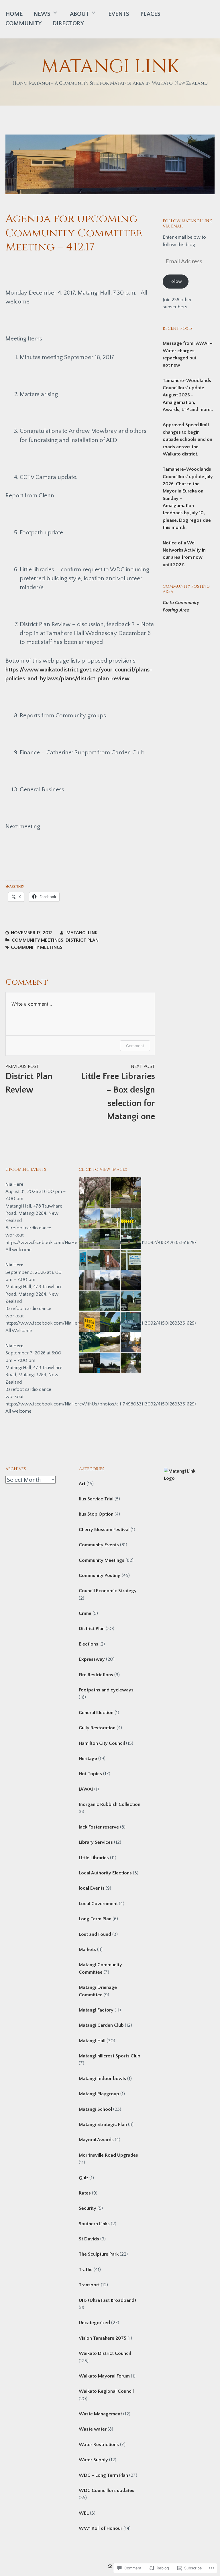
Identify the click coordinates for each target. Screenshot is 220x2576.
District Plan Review (29, 1079)
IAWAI (86, 1789)
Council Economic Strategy (108, 1591)
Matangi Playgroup (99, 2094)
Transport (89, 2285)
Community (23, 23)
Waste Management (100, 2414)
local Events (92, 1888)
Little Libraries (94, 1858)
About (79, 14)
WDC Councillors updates (107, 2491)
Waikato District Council (105, 2353)
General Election (96, 1713)
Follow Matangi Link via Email (187, 224)
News (42, 14)
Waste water (93, 2429)
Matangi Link (110, 67)
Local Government (98, 1904)
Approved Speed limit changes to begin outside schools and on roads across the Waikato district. (187, 439)
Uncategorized (94, 2323)
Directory (68, 23)
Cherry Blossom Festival (104, 1530)
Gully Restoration (97, 1728)
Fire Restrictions (96, 1675)
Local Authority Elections (105, 1873)
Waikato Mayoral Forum (104, 2376)
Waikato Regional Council (106, 2391)
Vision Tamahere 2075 (103, 2338)
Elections (89, 1644)
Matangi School (95, 2109)
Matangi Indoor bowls (102, 2079)
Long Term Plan (95, 1919)
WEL (84, 2513)
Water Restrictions (99, 2445)
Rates (85, 2193)
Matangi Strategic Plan (103, 2125)
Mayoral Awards (96, 2140)
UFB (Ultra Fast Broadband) (107, 2300)
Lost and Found (95, 1934)
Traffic (86, 2270)
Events (119, 14)
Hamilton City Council (102, 1743)
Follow (176, 282)
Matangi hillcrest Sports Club (110, 2056)
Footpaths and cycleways (106, 1690)
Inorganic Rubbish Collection (110, 1804)
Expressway (92, 1659)
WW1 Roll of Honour (101, 2528)
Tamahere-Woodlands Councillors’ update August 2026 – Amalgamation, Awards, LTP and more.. (188, 395)
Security (88, 2208)
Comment (135, 1046)
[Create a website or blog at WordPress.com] (110, 2567)
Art (82, 1484)
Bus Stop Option (96, 1514)
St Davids (89, 2239)
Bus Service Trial (96, 1499)
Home (14, 14)
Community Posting (100, 1576)
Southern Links (94, 2224)
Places (150, 14)
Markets (87, 1950)
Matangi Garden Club (101, 2025)
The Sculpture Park (99, 2254)
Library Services (96, 1842)
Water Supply (93, 2460)
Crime (85, 1613)
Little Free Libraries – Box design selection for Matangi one (118, 1093)
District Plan (82, 940)
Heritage (88, 1759)
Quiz (84, 2178)
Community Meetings (38, 940)
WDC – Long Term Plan (103, 2475)
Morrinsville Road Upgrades (108, 2155)
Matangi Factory (96, 2010)
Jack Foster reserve (99, 1827)
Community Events (99, 1545)
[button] (94, 1193)
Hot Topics (90, 1774)
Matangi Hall (92, 2041)
